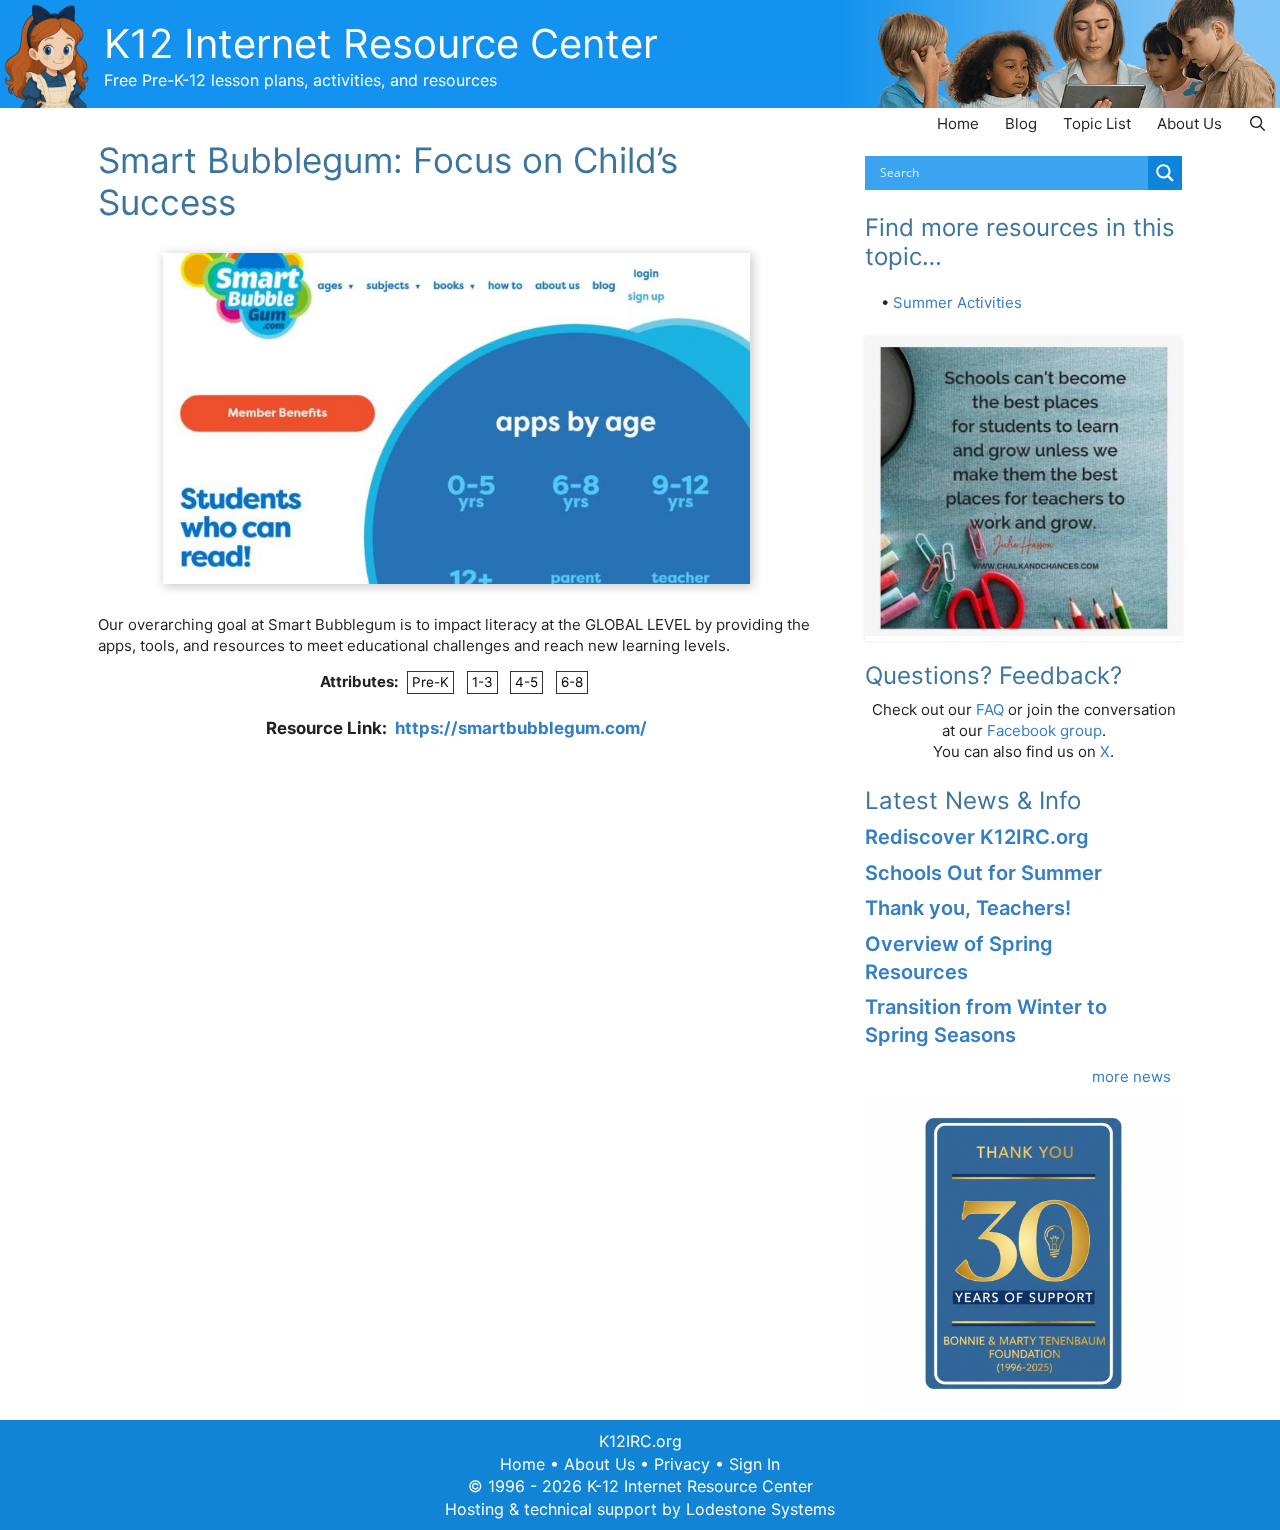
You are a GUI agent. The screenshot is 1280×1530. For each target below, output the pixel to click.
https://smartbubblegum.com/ (521, 728)
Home (958, 123)
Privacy (682, 1464)
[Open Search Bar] (1257, 123)
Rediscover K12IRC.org (977, 837)
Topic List (1097, 123)
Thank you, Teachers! (968, 908)
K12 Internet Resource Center (381, 43)
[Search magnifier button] (1165, 173)
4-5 (526, 682)
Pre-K (430, 682)
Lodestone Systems (760, 1509)
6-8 (572, 682)
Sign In (754, 1464)
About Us (1189, 123)
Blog (1021, 123)
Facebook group (1044, 730)
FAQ (990, 709)
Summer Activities (957, 302)
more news (1131, 1076)
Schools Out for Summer (983, 873)
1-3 (482, 682)
